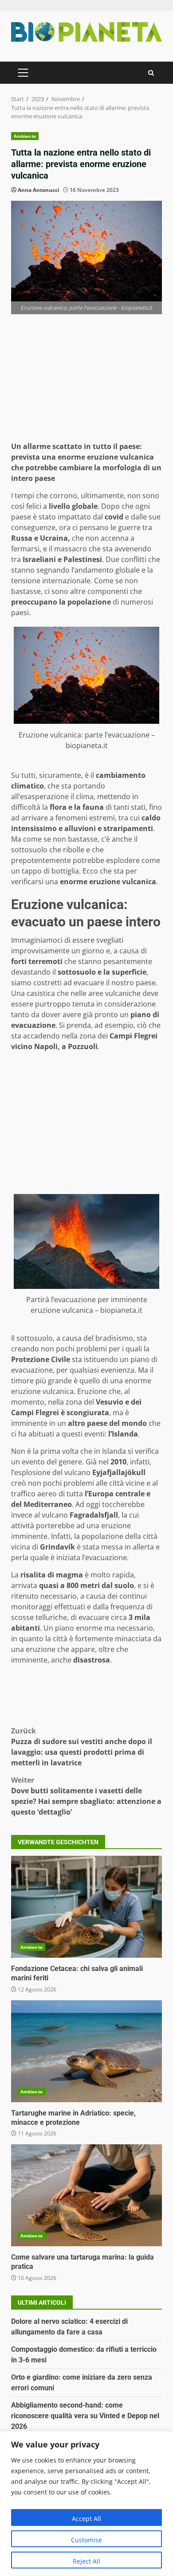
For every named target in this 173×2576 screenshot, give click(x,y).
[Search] (151, 73)
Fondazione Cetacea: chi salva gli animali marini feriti (86, 1907)
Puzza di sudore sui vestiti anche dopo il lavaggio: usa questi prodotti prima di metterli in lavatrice (82, 1747)
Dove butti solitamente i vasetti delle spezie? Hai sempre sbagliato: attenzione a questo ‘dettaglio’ (86, 1796)
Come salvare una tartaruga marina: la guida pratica (86, 2195)
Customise (86, 2540)
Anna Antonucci (39, 190)
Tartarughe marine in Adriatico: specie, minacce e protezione (86, 2051)
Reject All (86, 2561)
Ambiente (25, 136)
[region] (86, 2504)
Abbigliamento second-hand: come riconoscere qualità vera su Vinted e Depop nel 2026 (85, 2416)
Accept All (86, 2519)
